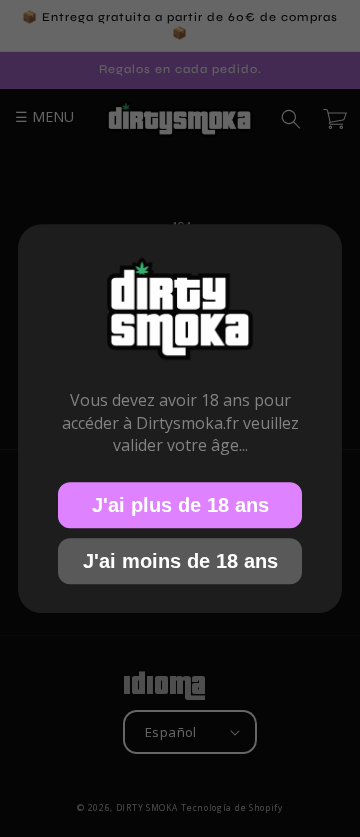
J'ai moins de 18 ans (180, 560)
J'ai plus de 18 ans (180, 504)
